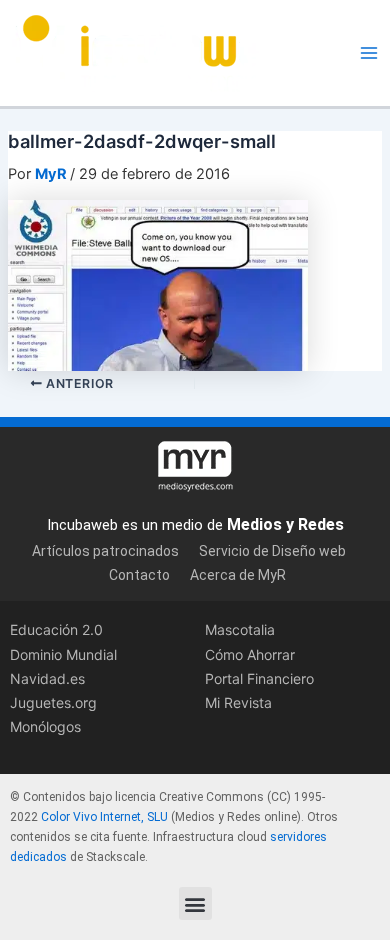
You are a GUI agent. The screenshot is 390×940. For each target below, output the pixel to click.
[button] (195, 903)
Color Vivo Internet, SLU (104, 817)
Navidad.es (47, 678)
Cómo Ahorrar (250, 654)
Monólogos (45, 726)
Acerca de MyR (238, 575)
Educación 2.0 (56, 629)
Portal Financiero (259, 678)
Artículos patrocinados (105, 551)
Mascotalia (240, 629)
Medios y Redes (285, 524)
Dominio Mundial (63, 654)
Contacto (139, 575)
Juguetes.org (53, 702)
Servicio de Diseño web (272, 551)
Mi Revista (238, 702)
